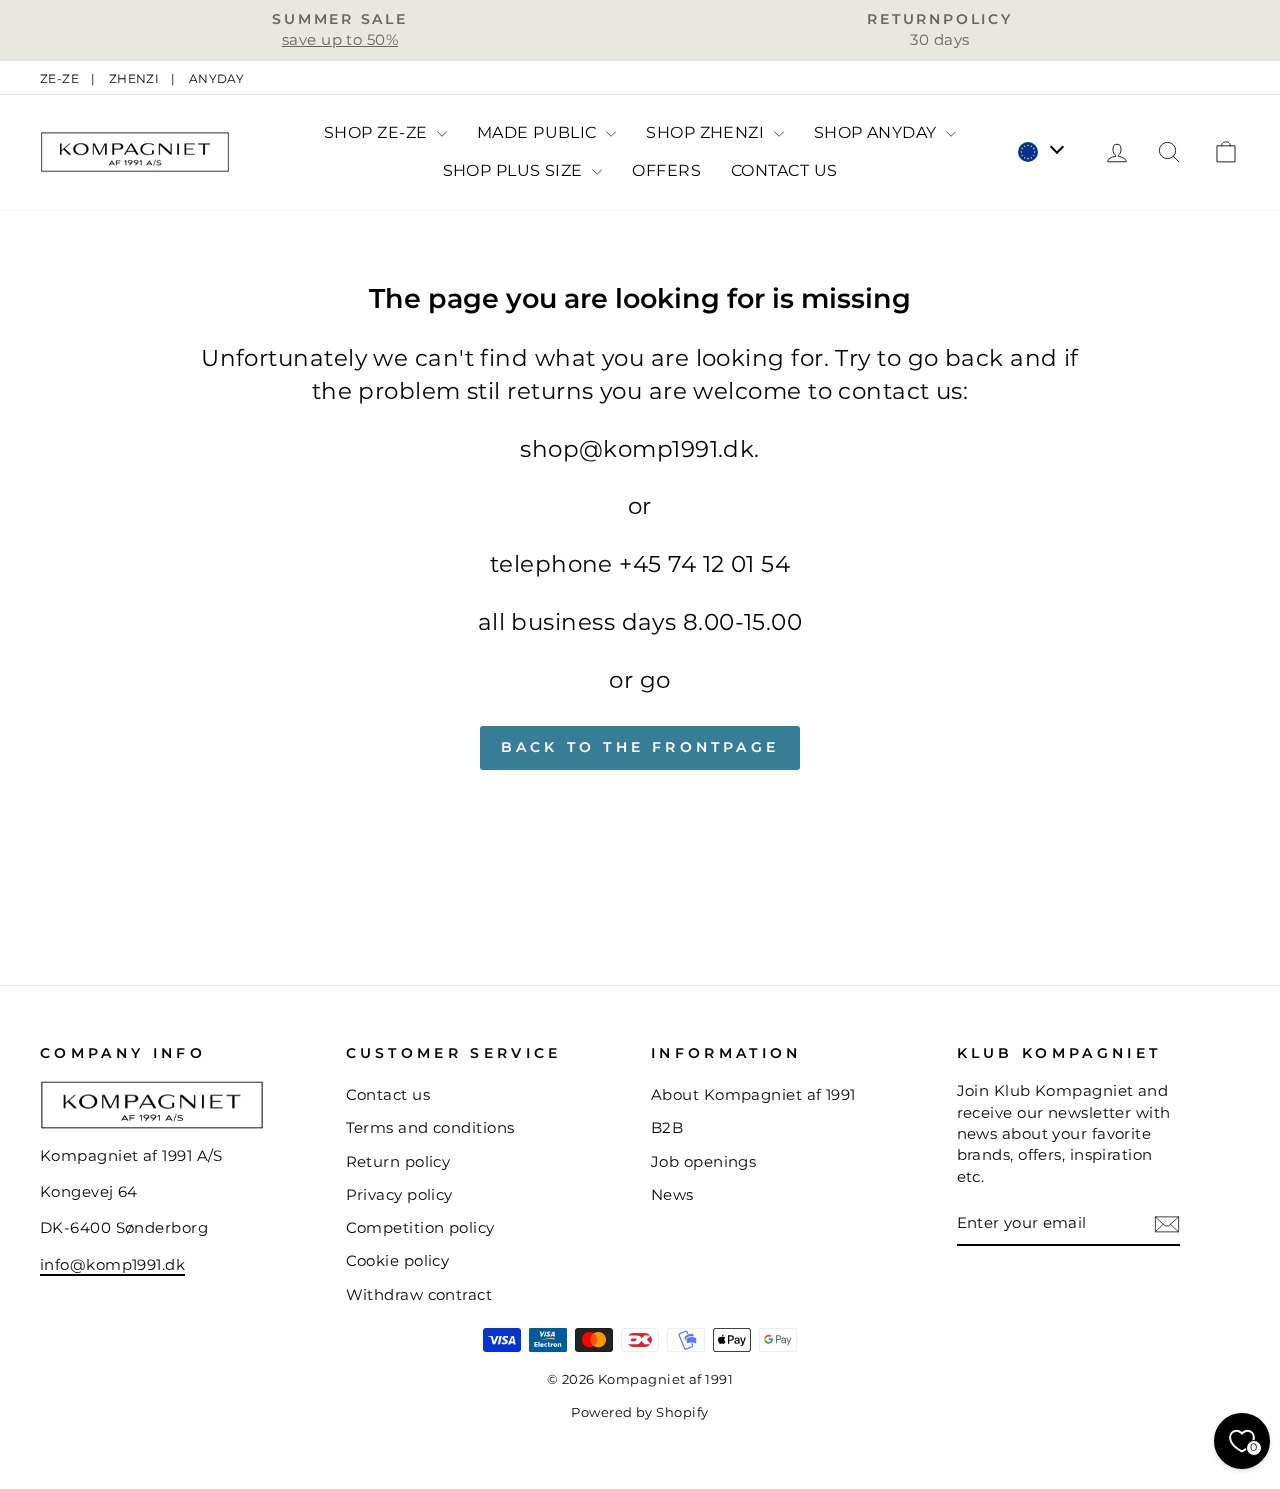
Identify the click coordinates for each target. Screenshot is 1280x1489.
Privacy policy (399, 1194)
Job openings (703, 1161)
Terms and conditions (430, 1127)
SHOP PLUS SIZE (515, 170)
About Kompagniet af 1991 (753, 1094)
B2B (667, 1127)
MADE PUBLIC (539, 132)
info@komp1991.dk (112, 1264)
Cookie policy (398, 1260)
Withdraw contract (419, 1294)
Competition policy (420, 1227)
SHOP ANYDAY (877, 132)
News (672, 1194)
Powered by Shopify (639, 1412)
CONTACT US (784, 170)
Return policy (398, 1161)
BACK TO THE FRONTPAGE (640, 747)
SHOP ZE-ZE (378, 132)
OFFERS (666, 170)
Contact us (388, 1094)
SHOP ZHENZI (707, 132)
